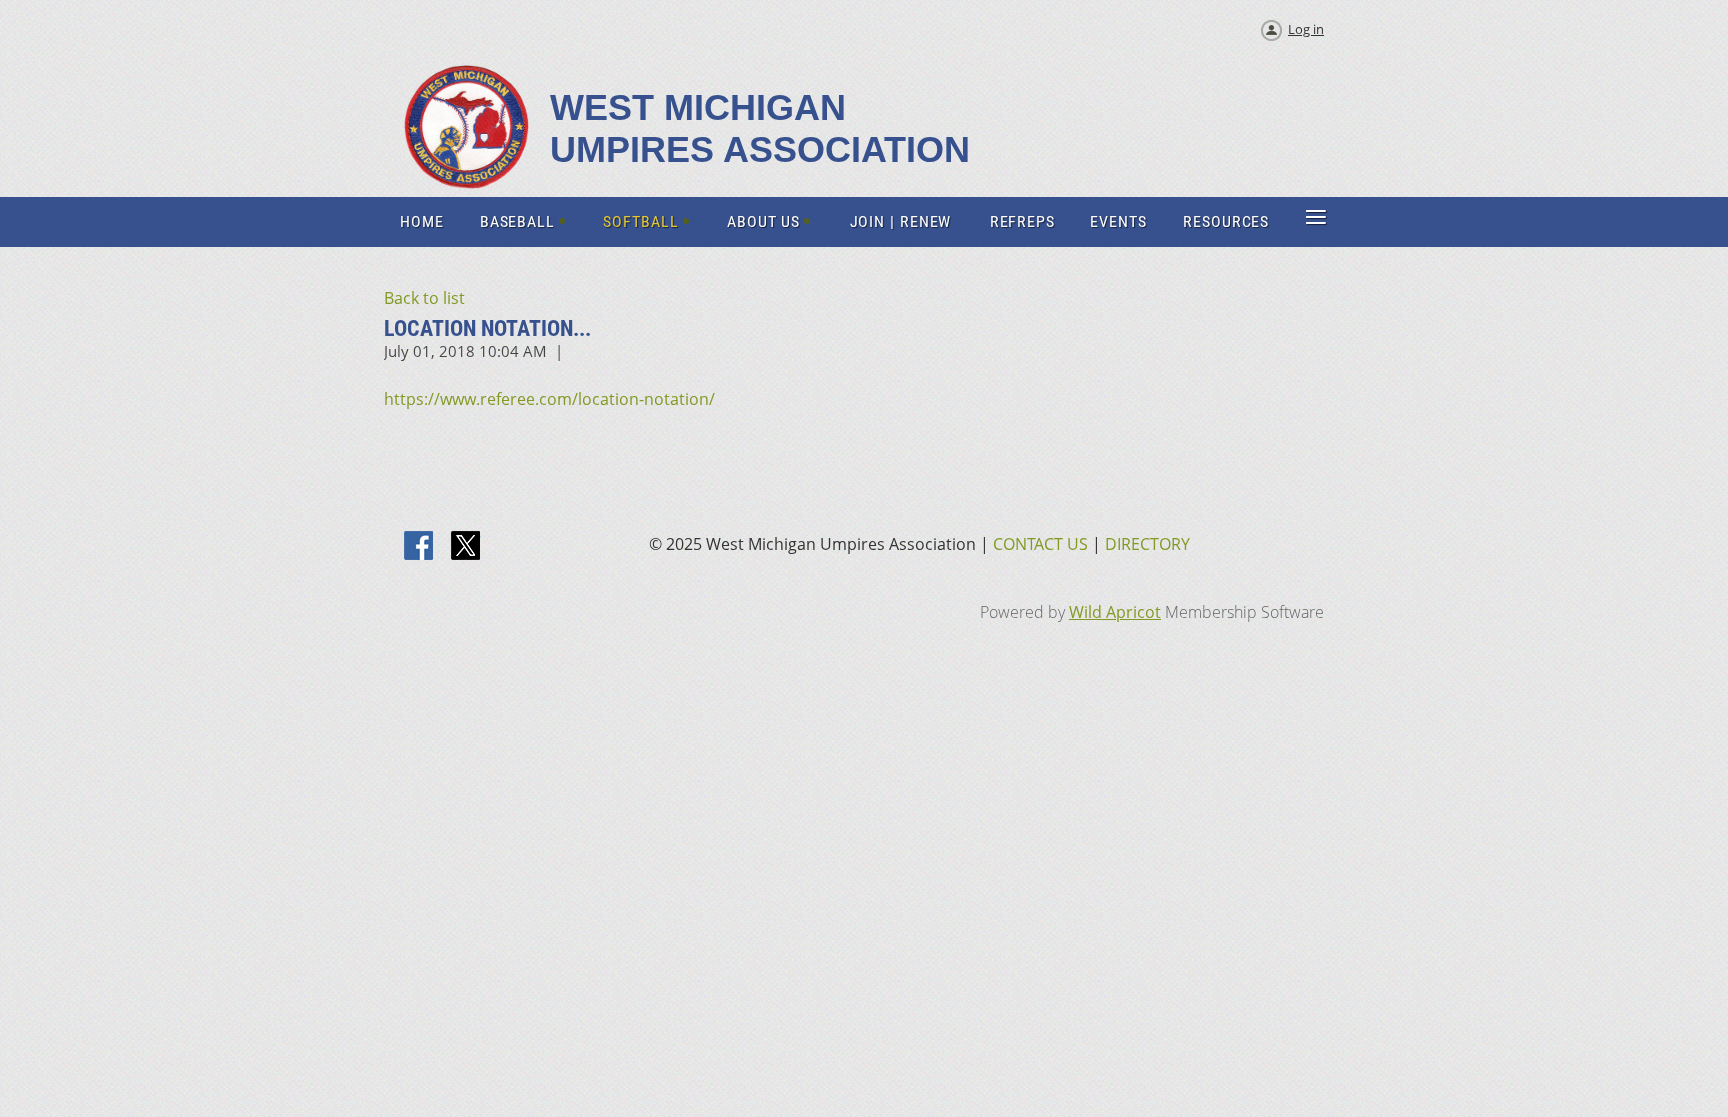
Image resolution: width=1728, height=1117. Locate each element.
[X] (466, 547)
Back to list (424, 298)
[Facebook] (420, 547)
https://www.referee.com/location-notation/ (549, 399)
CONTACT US (1040, 544)
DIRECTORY (1147, 544)
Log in (1306, 29)
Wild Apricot (1115, 612)
